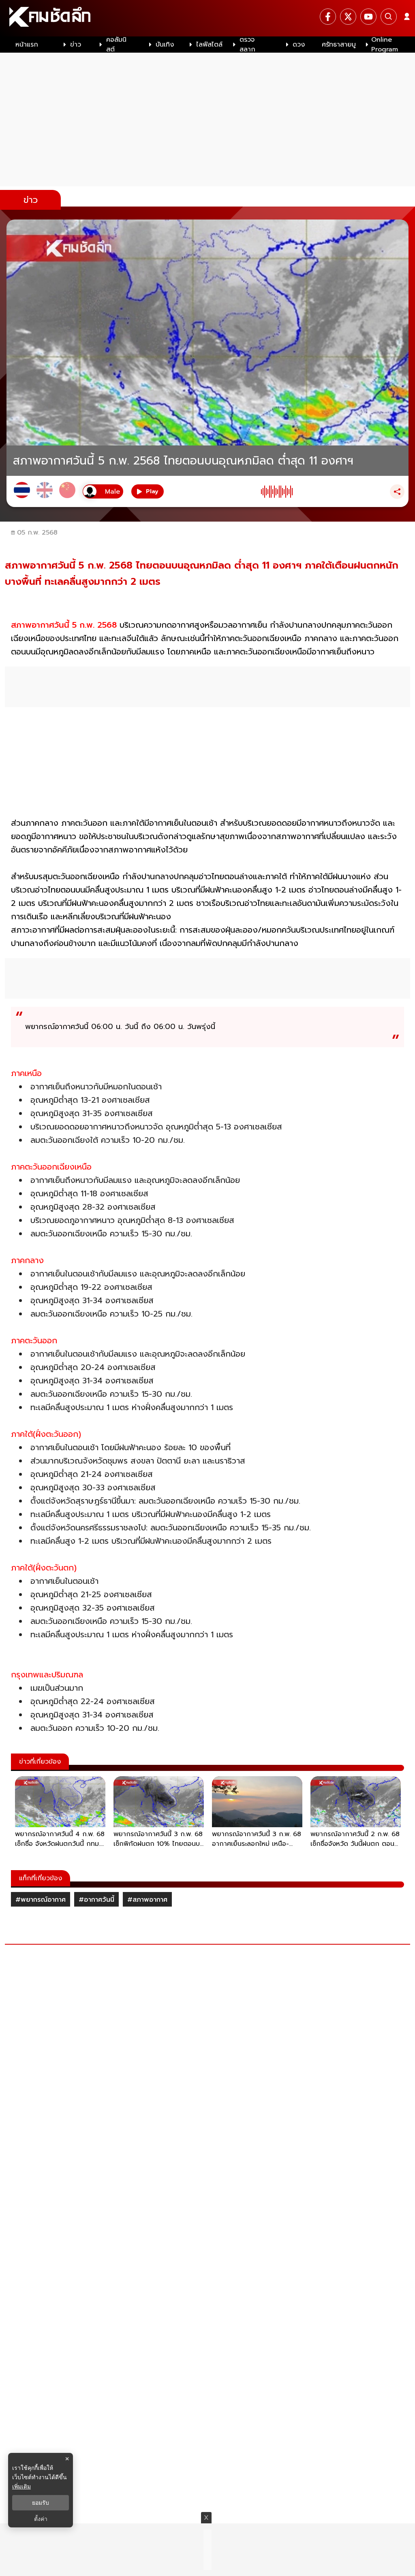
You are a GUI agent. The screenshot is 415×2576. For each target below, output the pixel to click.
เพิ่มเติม (21, 2486)
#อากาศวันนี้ (96, 1900)
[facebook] (328, 17)
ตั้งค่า (41, 2519)
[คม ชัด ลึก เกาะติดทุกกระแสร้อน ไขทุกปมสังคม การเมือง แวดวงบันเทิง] (207, 18)
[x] (348, 17)
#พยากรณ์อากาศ (41, 1900)
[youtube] (368, 17)
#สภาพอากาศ (147, 1900)
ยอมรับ (41, 2503)
